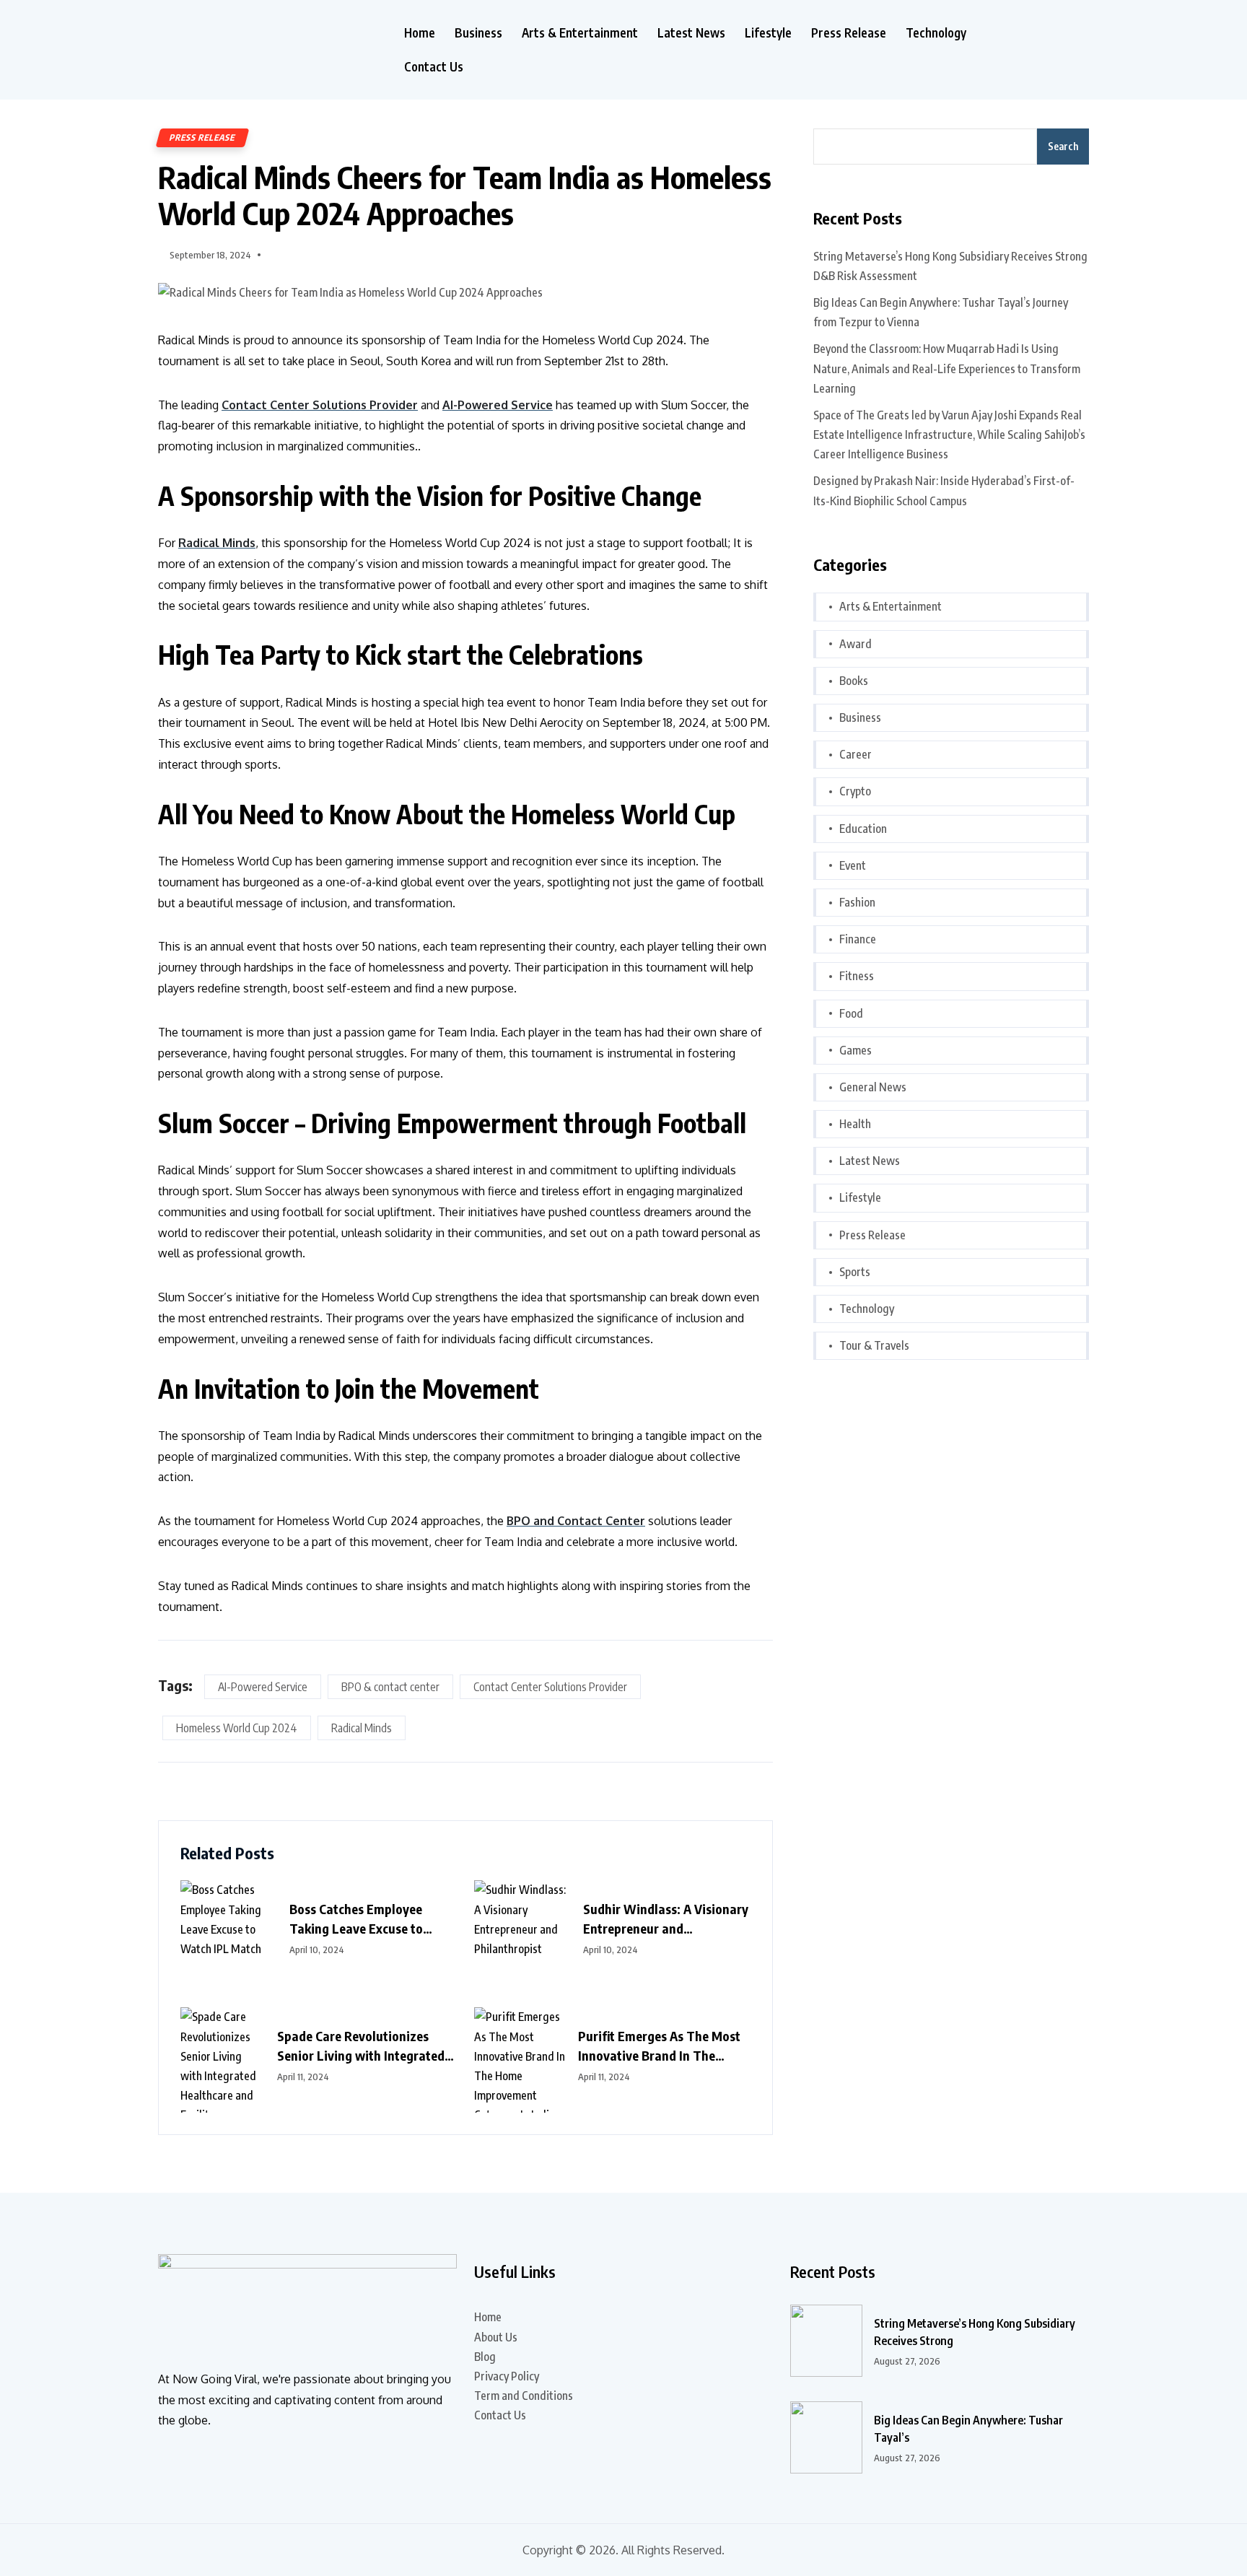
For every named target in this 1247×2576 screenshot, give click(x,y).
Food (851, 1013)
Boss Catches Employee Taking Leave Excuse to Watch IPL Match (356, 1919)
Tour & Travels (874, 1345)
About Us (496, 2337)
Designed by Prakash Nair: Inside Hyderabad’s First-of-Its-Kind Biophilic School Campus (944, 490)
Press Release (849, 33)
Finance (858, 939)
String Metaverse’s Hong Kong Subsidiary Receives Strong (975, 2332)
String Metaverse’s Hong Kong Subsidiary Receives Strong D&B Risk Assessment (950, 266)
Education (863, 829)
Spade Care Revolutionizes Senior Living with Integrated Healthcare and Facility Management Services (361, 2046)
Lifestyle (768, 33)
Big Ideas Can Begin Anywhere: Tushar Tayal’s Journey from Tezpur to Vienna (941, 312)
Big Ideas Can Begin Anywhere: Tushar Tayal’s (968, 2429)
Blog (485, 2357)
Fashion (857, 902)
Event (853, 865)
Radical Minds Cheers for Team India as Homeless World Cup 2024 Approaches (465, 195)
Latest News (691, 33)
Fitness (857, 976)
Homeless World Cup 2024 (237, 1728)
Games (856, 1050)
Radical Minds (362, 1728)
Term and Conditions (524, 2396)
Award (856, 644)
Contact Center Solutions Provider (550, 1687)
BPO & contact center (390, 1687)
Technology (936, 33)
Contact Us (434, 67)
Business (478, 33)
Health (855, 1124)
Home (420, 33)
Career (856, 754)
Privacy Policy (507, 2376)
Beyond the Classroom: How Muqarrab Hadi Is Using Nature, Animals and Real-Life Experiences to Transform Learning (947, 368)
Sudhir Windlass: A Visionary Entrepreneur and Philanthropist (666, 1919)
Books (854, 681)
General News (873, 1087)
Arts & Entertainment (580, 33)
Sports (855, 1272)
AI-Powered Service (263, 1687)
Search (1063, 146)
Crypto (855, 791)
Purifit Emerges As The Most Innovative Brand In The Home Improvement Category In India (662, 2046)
